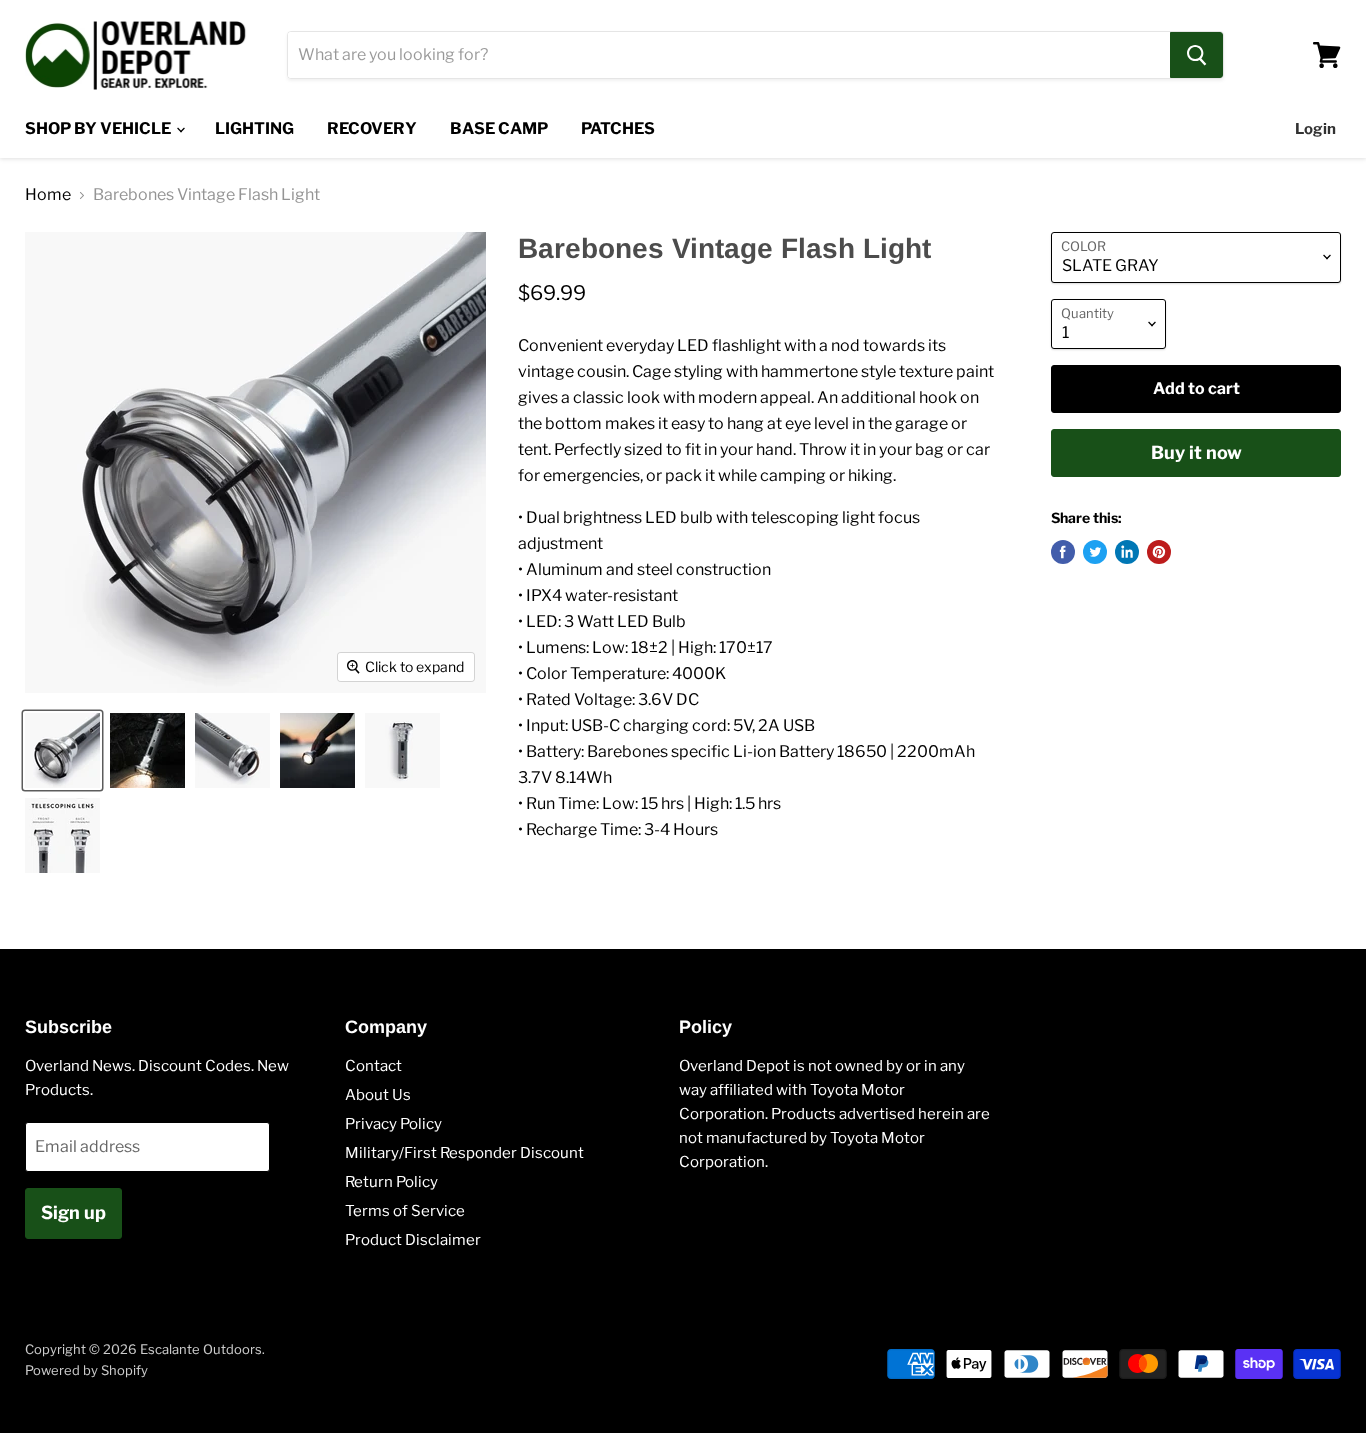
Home (48, 195)
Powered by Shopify (86, 1370)
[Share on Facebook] (1063, 552)
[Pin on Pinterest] (1159, 552)
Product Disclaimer (413, 1240)
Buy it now (1196, 452)
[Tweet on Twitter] (1095, 552)
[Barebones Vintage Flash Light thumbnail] (62, 750)
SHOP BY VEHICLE (99, 128)
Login (1315, 129)
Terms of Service (405, 1211)
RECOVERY (372, 128)
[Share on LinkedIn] (1127, 552)
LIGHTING (254, 128)
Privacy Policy (393, 1124)
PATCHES (618, 128)
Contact (373, 1066)
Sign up (73, 1212)
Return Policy (391, 1182)
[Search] (1196, 55)
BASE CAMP (499, 128)
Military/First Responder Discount (464, 1153)
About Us (378, 1095)
